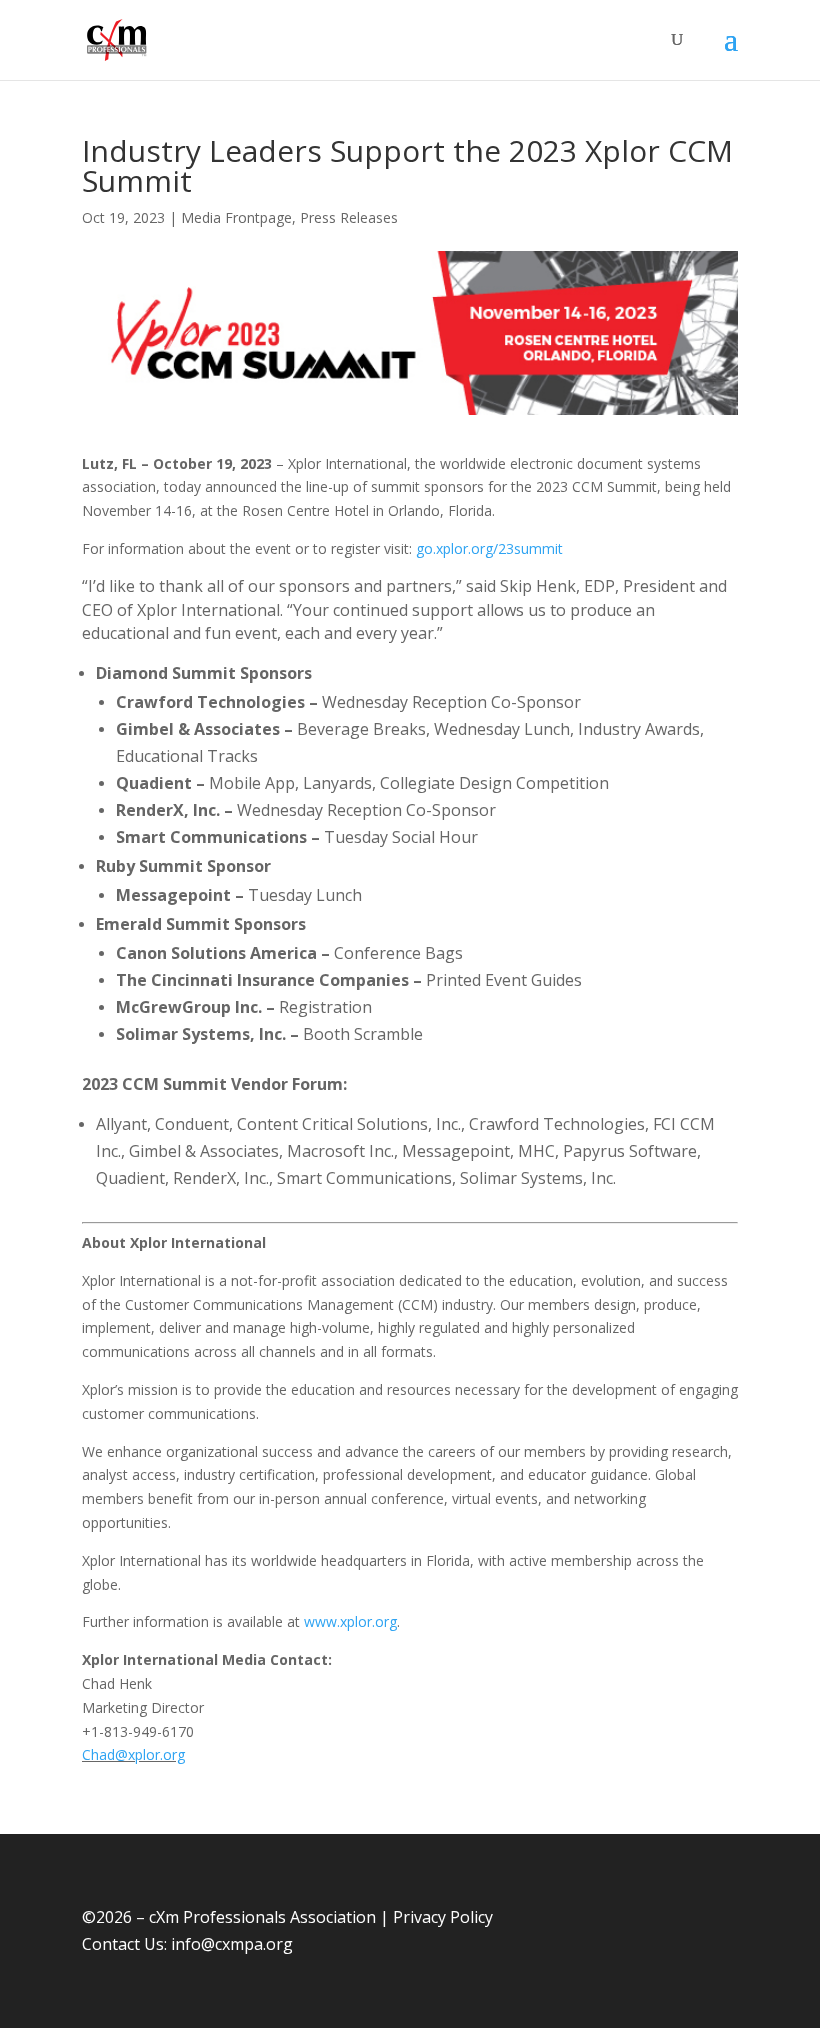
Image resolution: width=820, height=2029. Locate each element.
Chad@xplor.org (133, 1754)
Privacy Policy (443, 1917)
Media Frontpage (236, 217)
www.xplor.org (350, 1621)
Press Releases (349, 217)
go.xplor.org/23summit (489, 548)
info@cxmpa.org (232, 1944)
